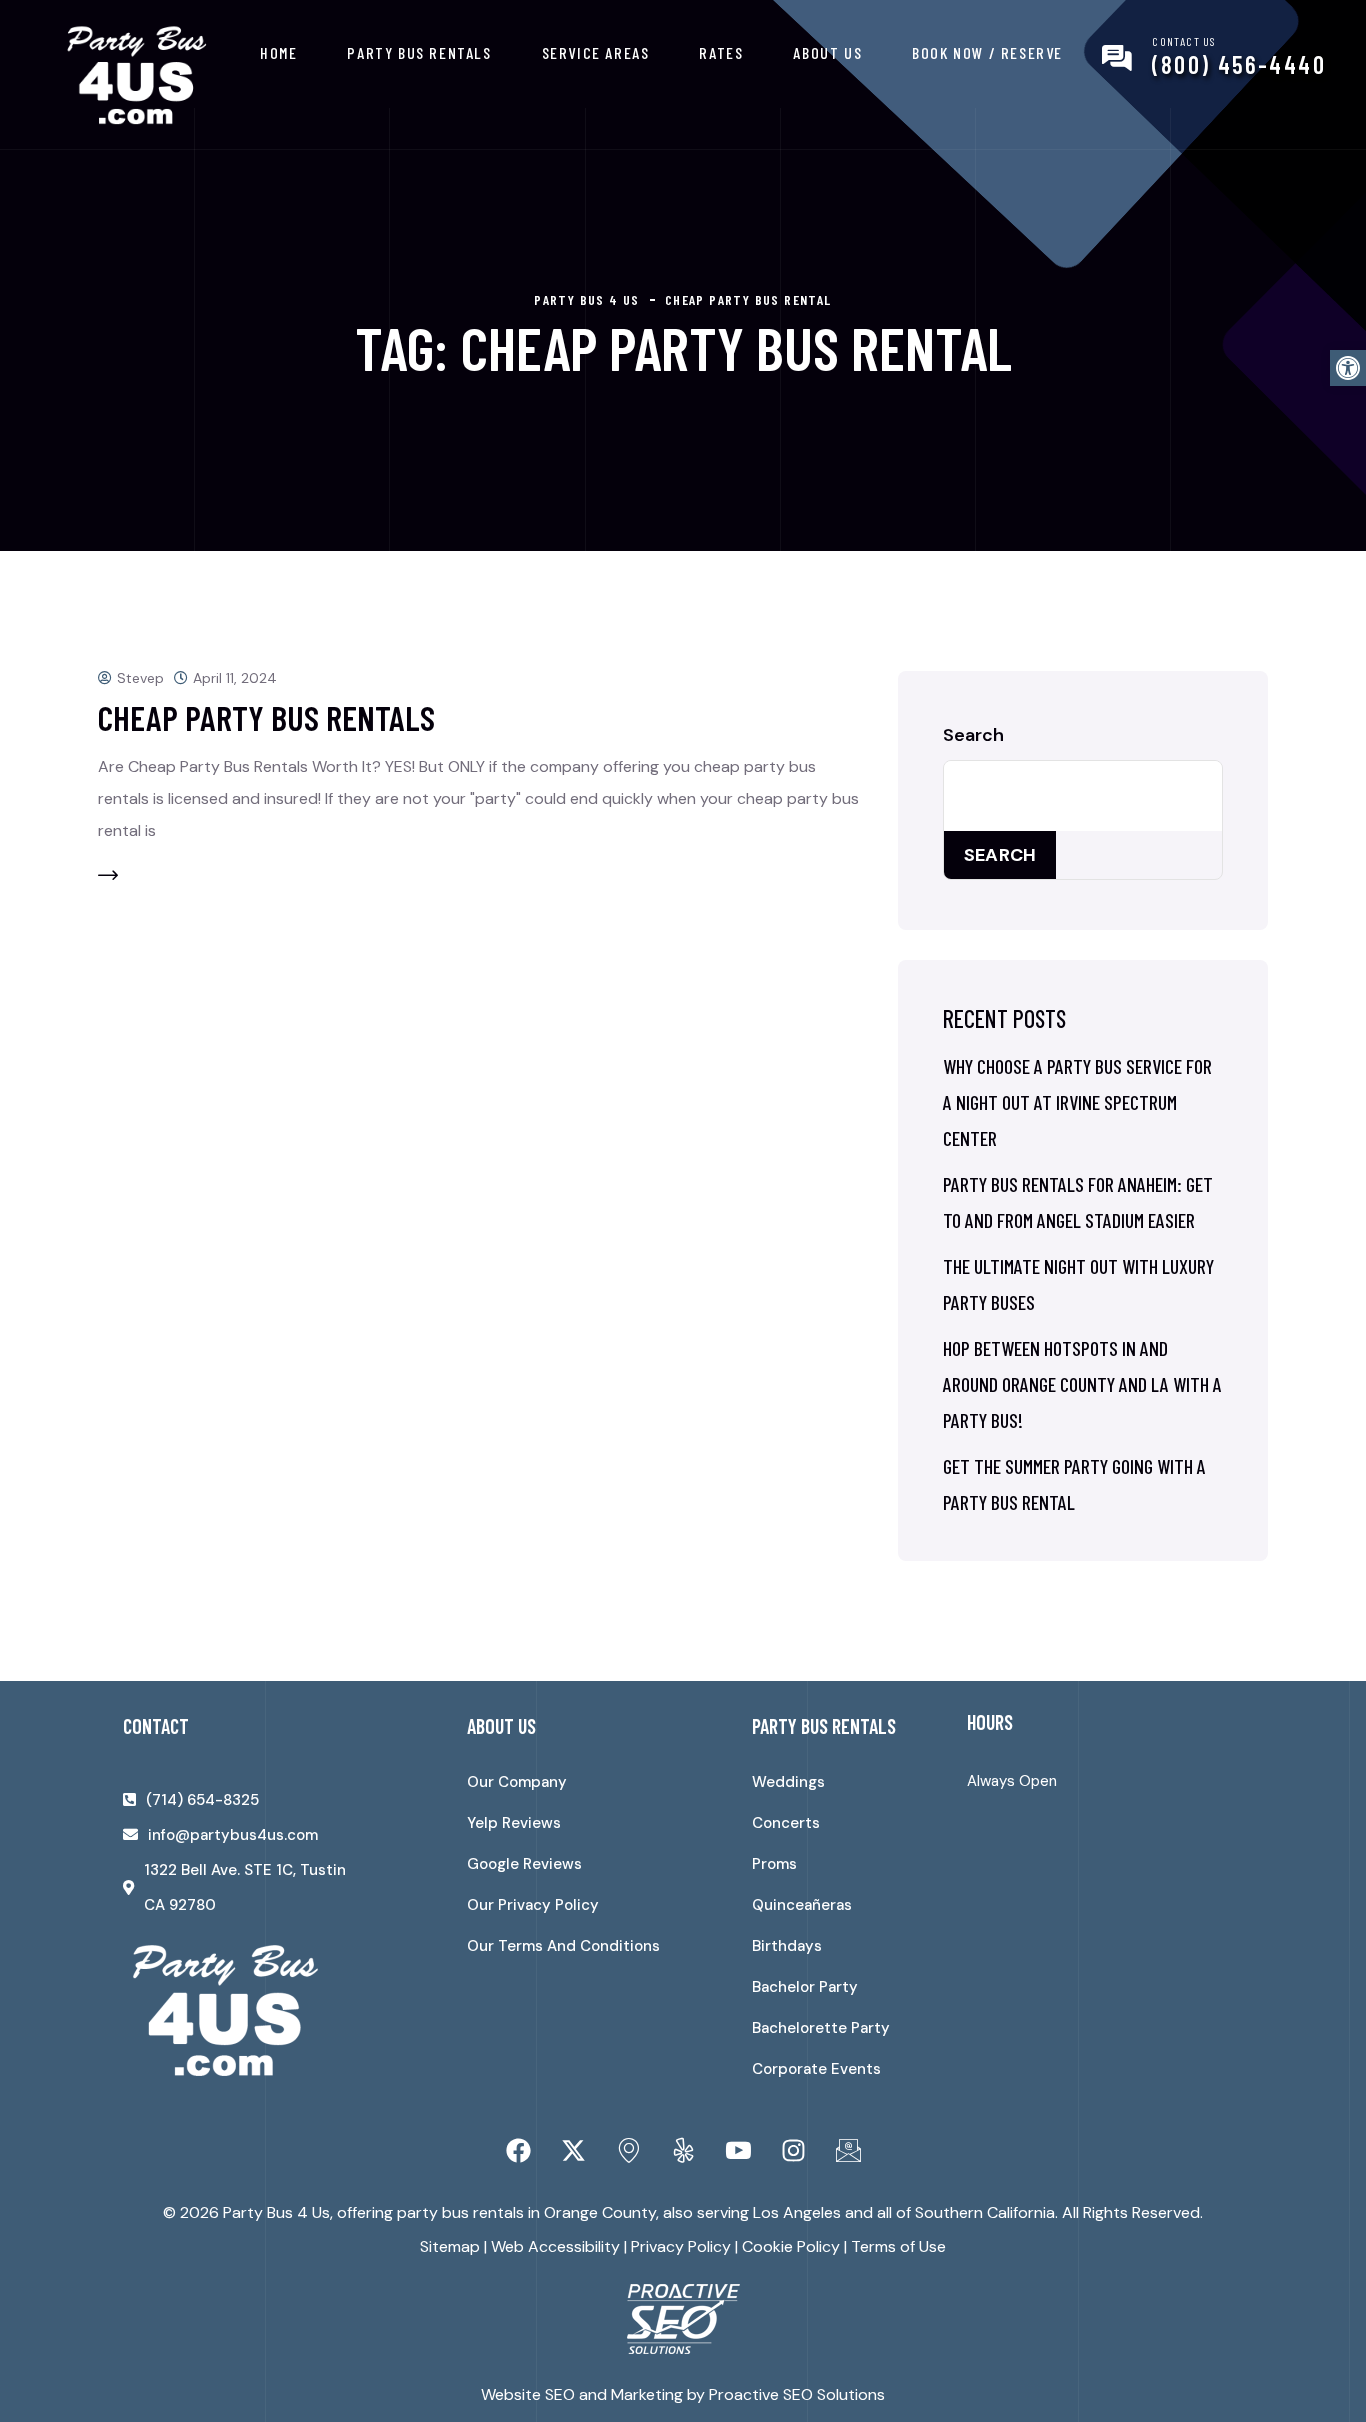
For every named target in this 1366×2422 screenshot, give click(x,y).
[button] (1348, 368)
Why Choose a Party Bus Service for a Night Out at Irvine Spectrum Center (1077, 1102)
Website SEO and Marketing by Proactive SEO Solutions (683, 2394)
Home (278, 52)
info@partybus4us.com (233, 1835)
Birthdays (787, 1946)
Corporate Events (816, 2069)
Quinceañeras (802, 1905)
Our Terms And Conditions (563, 1946)
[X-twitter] (573, 2151)
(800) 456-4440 (1239, 64)
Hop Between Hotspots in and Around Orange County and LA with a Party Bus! (1082, 1384)
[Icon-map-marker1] (628, 2151)
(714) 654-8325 (202, 1800)
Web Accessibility (555, 2246)
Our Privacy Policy (533, 1905)
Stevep (140, 678)
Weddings (788, 1782)
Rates (721, 52)
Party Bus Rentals (419, 52)
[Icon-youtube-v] (738, 2151)
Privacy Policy (681, 2246)
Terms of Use (898, 2246)
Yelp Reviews (514, 1823)
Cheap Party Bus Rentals (266, 717)
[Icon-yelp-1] (683, 2151)
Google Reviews (524, 1864)
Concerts (786, 1823)
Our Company (517, 1782)
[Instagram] (793, 2151)
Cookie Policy (791, 2246)
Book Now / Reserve (987, 52)
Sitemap (450, 2246)
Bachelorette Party (821, 2028)
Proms (774, 1864)
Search (973, 735)
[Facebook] (518, 2151)
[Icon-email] (848, 2151)
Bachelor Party (805, 1987)
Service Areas (596, 52)
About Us (827, 52)
